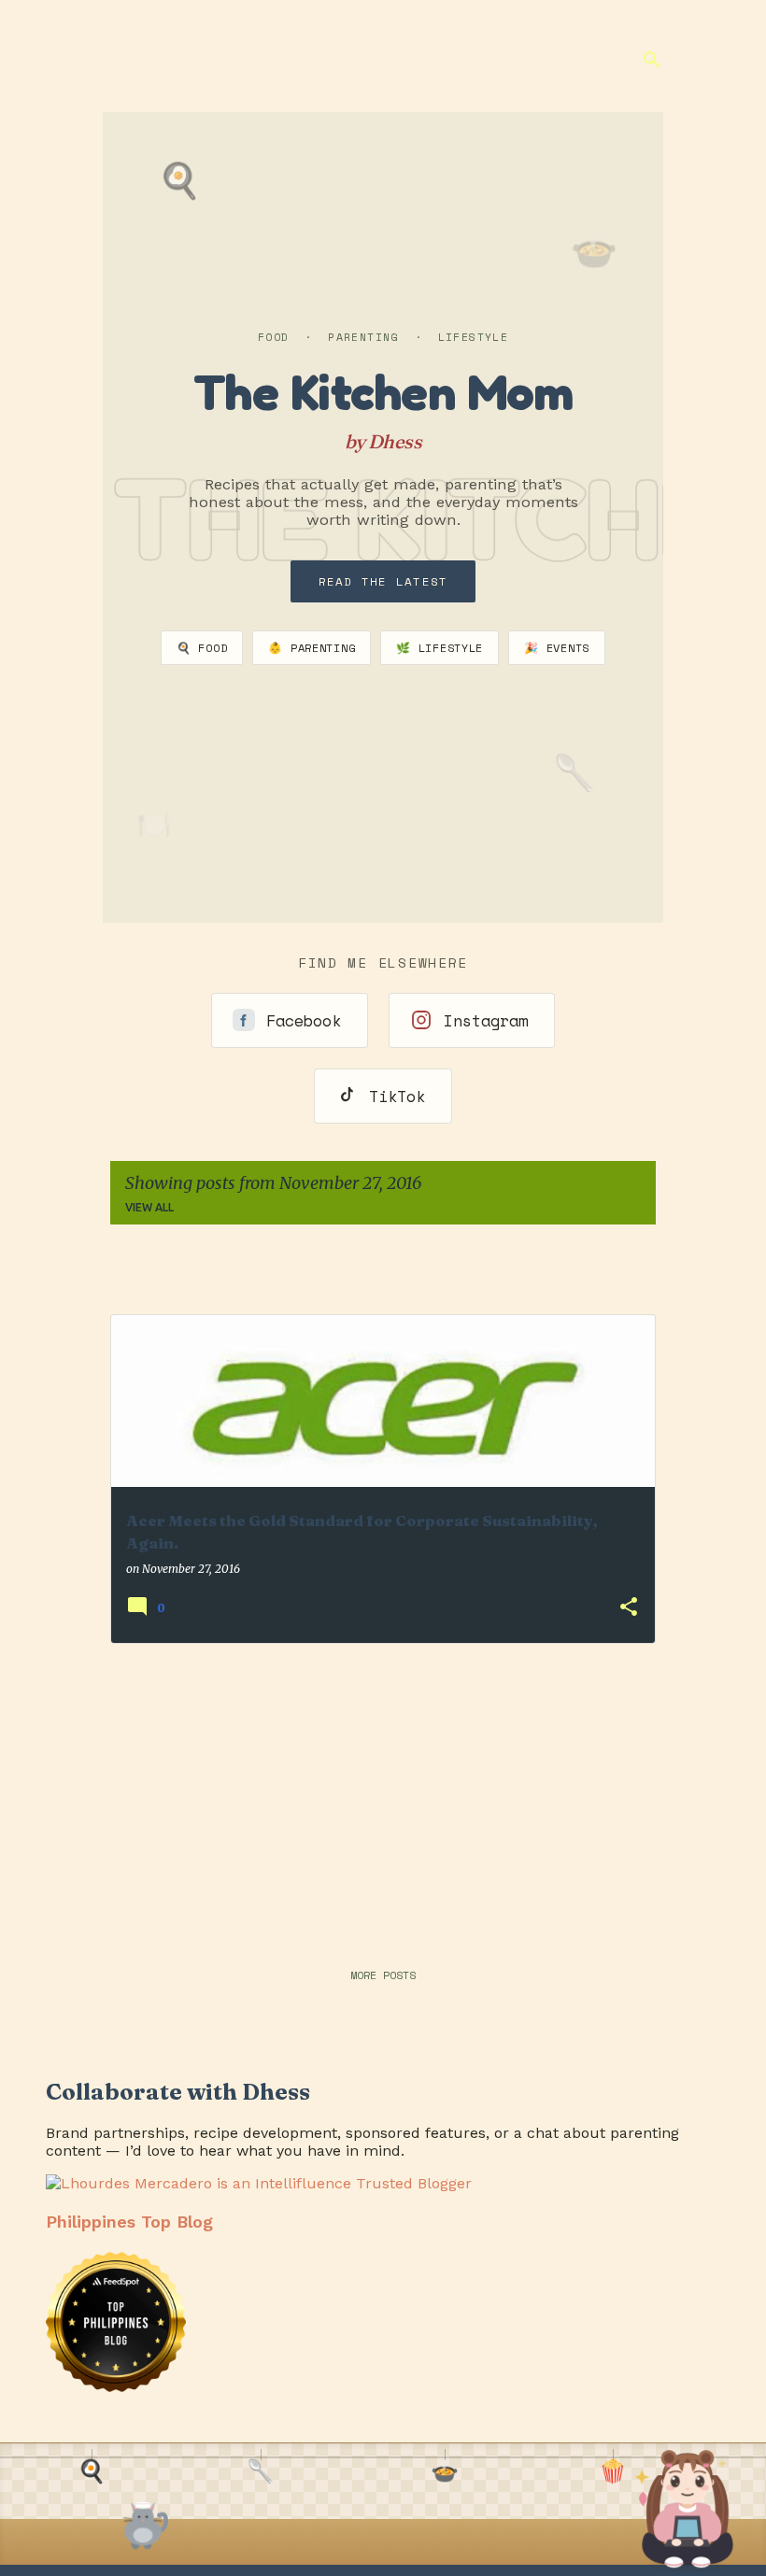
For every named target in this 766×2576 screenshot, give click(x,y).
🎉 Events (557, 648)
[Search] (652, 60)
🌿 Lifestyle (440, 648)
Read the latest (383, 581)
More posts (383, 1975)
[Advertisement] (383, 1790)
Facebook (304, 1020)
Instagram (486, 1020)
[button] (629, 1608)
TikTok (397, 1096)
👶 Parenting (312, 648)
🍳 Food (202, 648)
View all (149, 1207)
